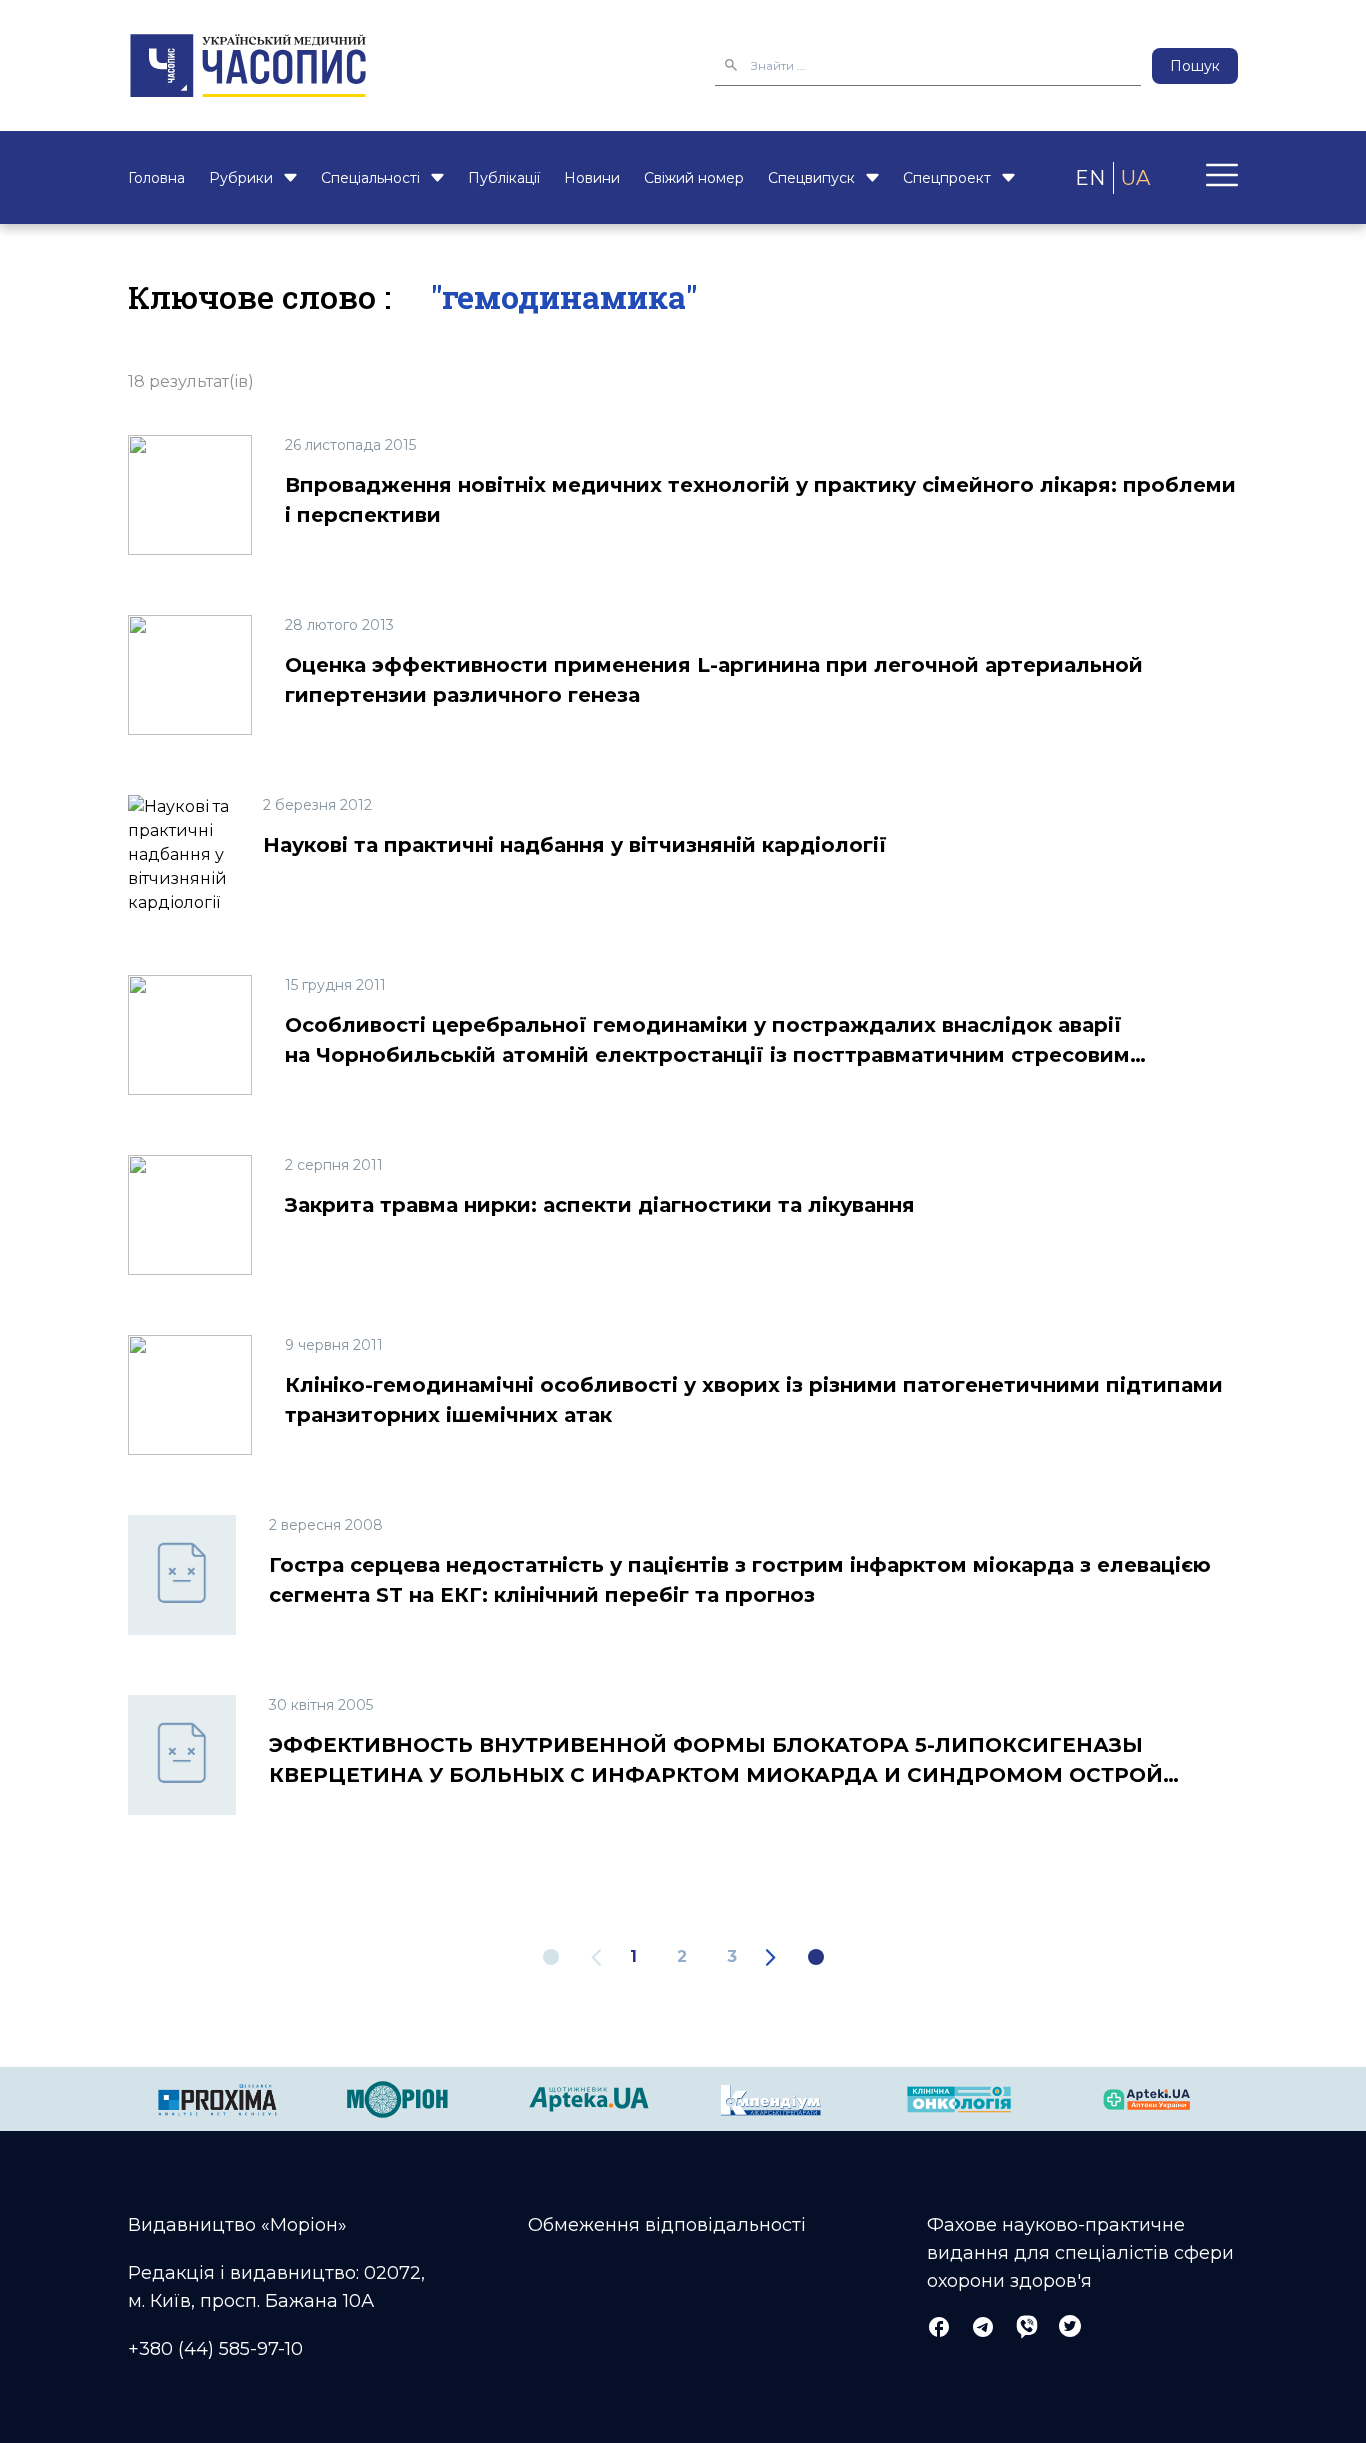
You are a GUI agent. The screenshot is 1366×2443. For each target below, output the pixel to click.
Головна (156, 178)
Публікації (504, 178)
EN (1090, 178)
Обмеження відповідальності (667, 2225)
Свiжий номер (694, 178)
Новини (592, 178)
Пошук (1195, 66)
